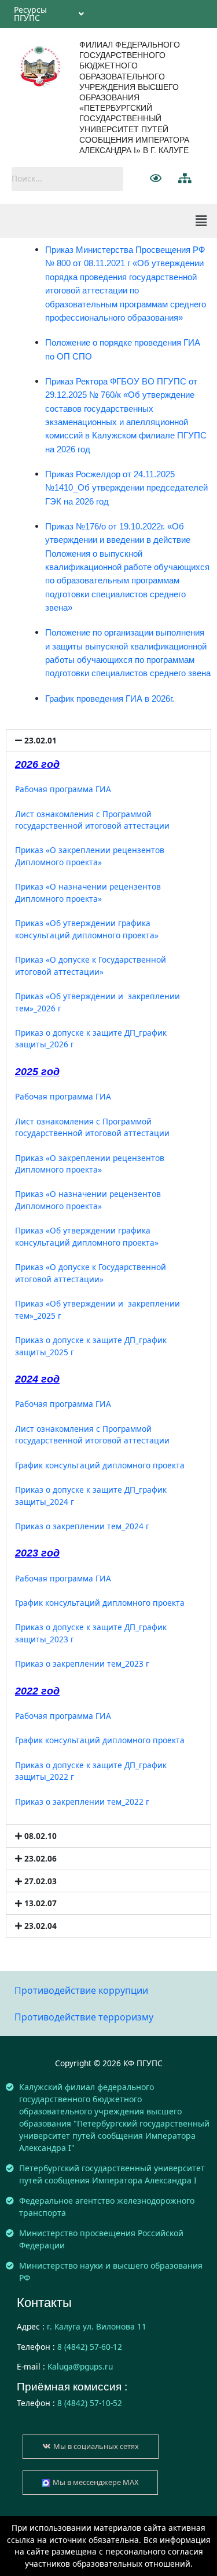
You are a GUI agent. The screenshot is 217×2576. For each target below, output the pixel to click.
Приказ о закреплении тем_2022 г (82, 1802)
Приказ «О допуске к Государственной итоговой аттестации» (91, 966)
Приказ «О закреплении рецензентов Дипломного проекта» (90, 856)
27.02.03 (41, 1881)
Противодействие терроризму (84, 2017)
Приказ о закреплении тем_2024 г (82, 1526)
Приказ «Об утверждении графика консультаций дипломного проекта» (87, 929)
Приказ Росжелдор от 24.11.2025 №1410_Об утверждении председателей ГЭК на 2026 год (126, 488)
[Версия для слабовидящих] (156, 178)
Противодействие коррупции (81, 1990)
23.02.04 (41, 1926)
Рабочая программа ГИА (63, 789)
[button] (91, 2447)
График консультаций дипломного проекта (100, 1465)
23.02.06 (41, 1858)
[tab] (108, 741)
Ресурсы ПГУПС (30, 14)
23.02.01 (41, 740)
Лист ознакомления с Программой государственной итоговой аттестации (92, 820)
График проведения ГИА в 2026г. (110, 699)
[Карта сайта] (185, 178)
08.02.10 (41, 1836)
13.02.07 (41, 1903)
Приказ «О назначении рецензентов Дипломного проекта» (88, 892)
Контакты (44, 2303)
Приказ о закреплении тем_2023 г (82, 1663)
